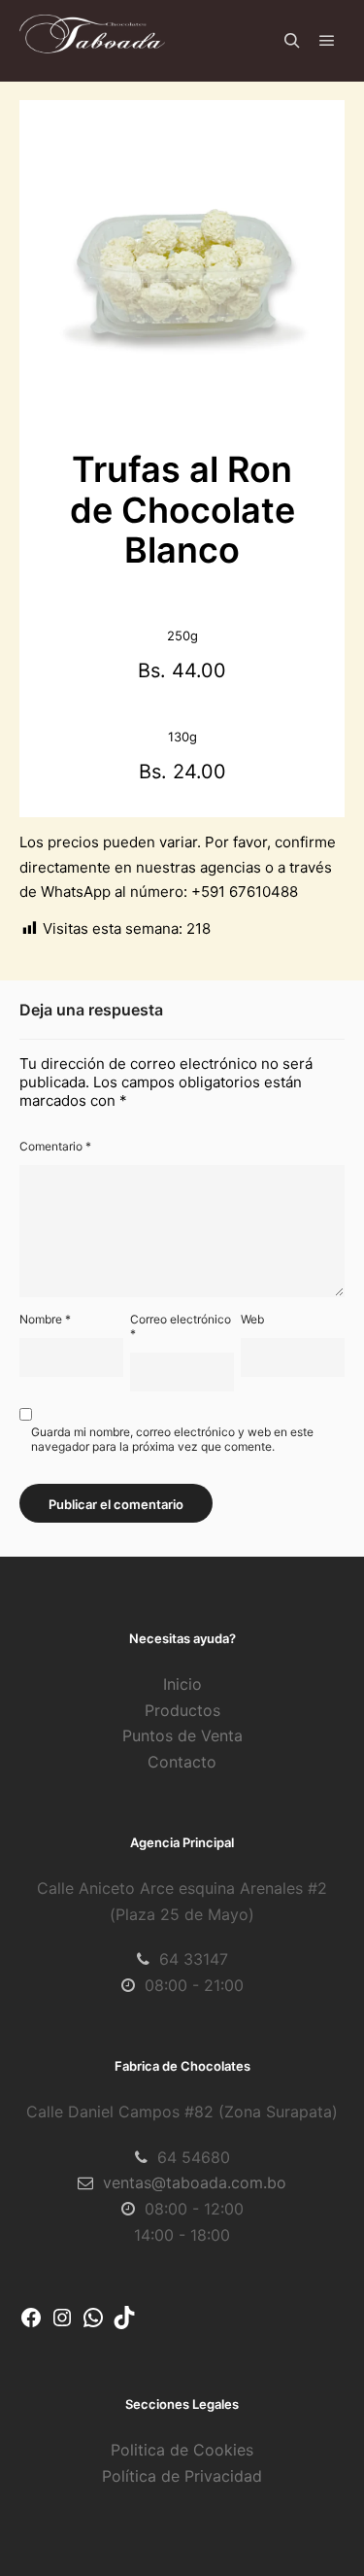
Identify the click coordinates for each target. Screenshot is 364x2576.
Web (252, 1319)
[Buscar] (292, 41)
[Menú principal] (327, 41)
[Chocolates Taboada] (92, 41)
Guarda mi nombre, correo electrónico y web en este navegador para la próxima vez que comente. (172, 1439)
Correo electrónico (181, 1326)
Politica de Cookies (182, 2450)
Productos (182, 1710)
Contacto (182, 1762)
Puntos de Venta (182, 1735)
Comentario (55, 1146)
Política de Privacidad (182, 2476)
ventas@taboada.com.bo (195, 2182)
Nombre (45, 1319)
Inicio (182, 1684)
